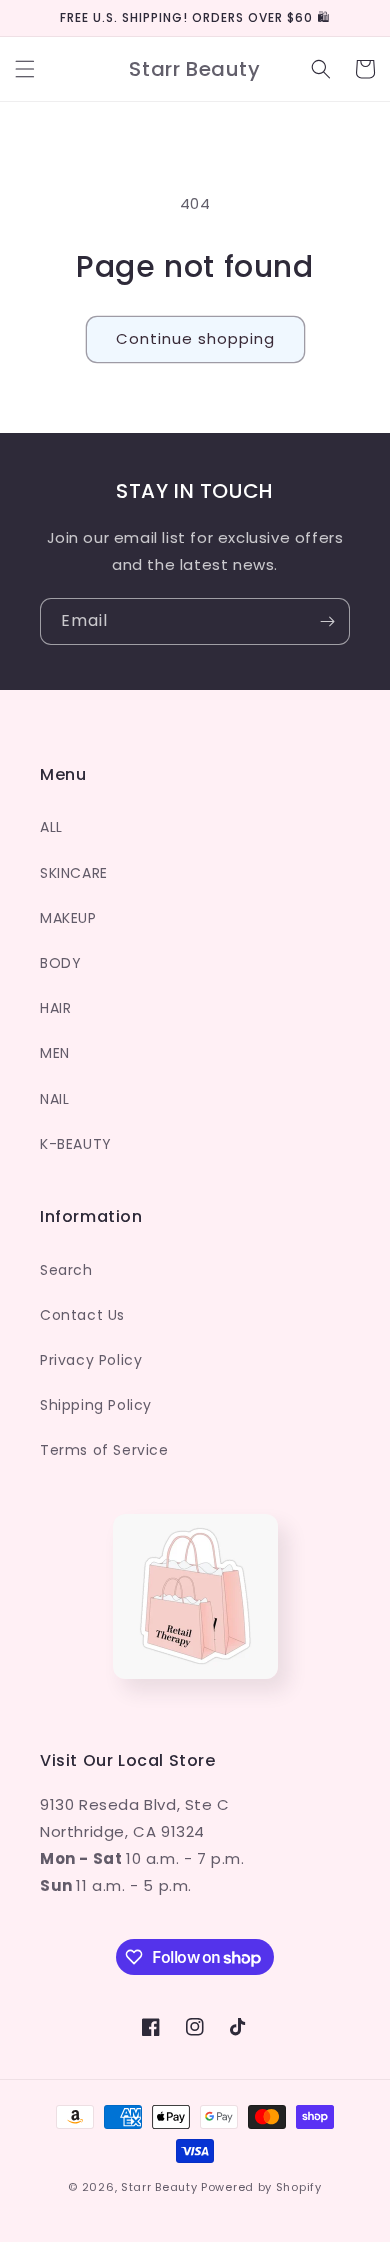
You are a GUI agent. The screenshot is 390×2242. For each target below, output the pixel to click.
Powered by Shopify (261, 2187)
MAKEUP (68, 918)
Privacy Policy (91, 1360)
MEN (55, 1053)
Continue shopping (195, 338)
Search (66, 1270)
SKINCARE (74, 873)
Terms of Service (104, 1450)
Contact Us (82, 1315)
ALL (51, 827)
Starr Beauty (159, 2187)
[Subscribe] (327, 621)
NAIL (54, 1099)
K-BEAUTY (76, 1144)
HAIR (55, 1008)
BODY (60, 963)
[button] (25, 69)
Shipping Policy (96, 1405)
